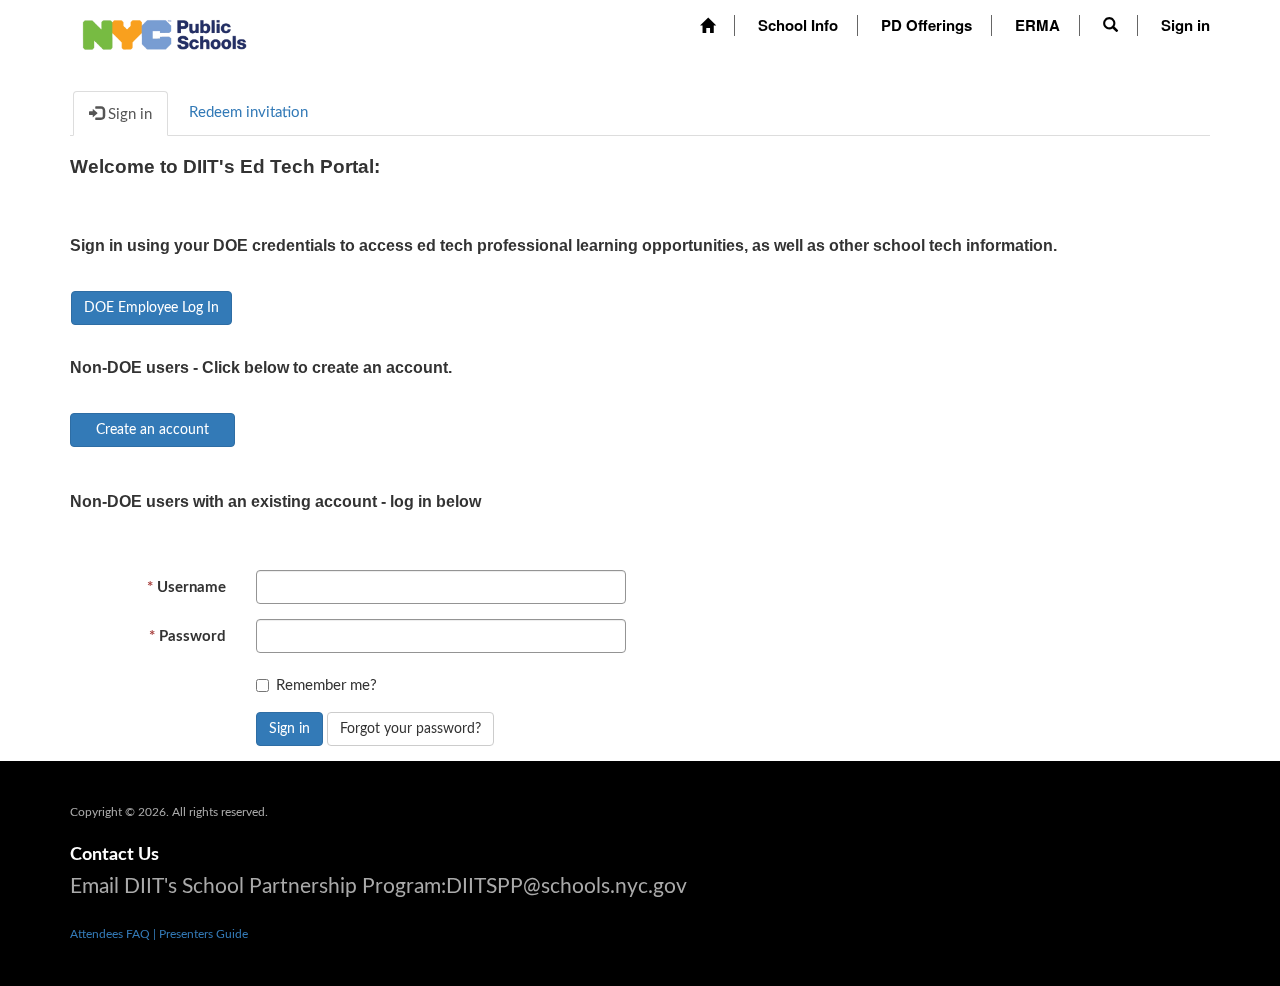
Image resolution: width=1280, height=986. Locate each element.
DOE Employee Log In (151, 308)
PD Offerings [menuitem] (926, 25)
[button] (1110, 25)
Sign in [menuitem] (1185, 25)
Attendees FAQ (111, 934)
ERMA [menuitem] (1037, 25)
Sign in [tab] (128, 114)
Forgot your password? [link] (410, 729)
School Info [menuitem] (798, 25)
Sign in (289, 729)
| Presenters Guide (200, 934)
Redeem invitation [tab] (248, 112)
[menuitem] (707, 25)
